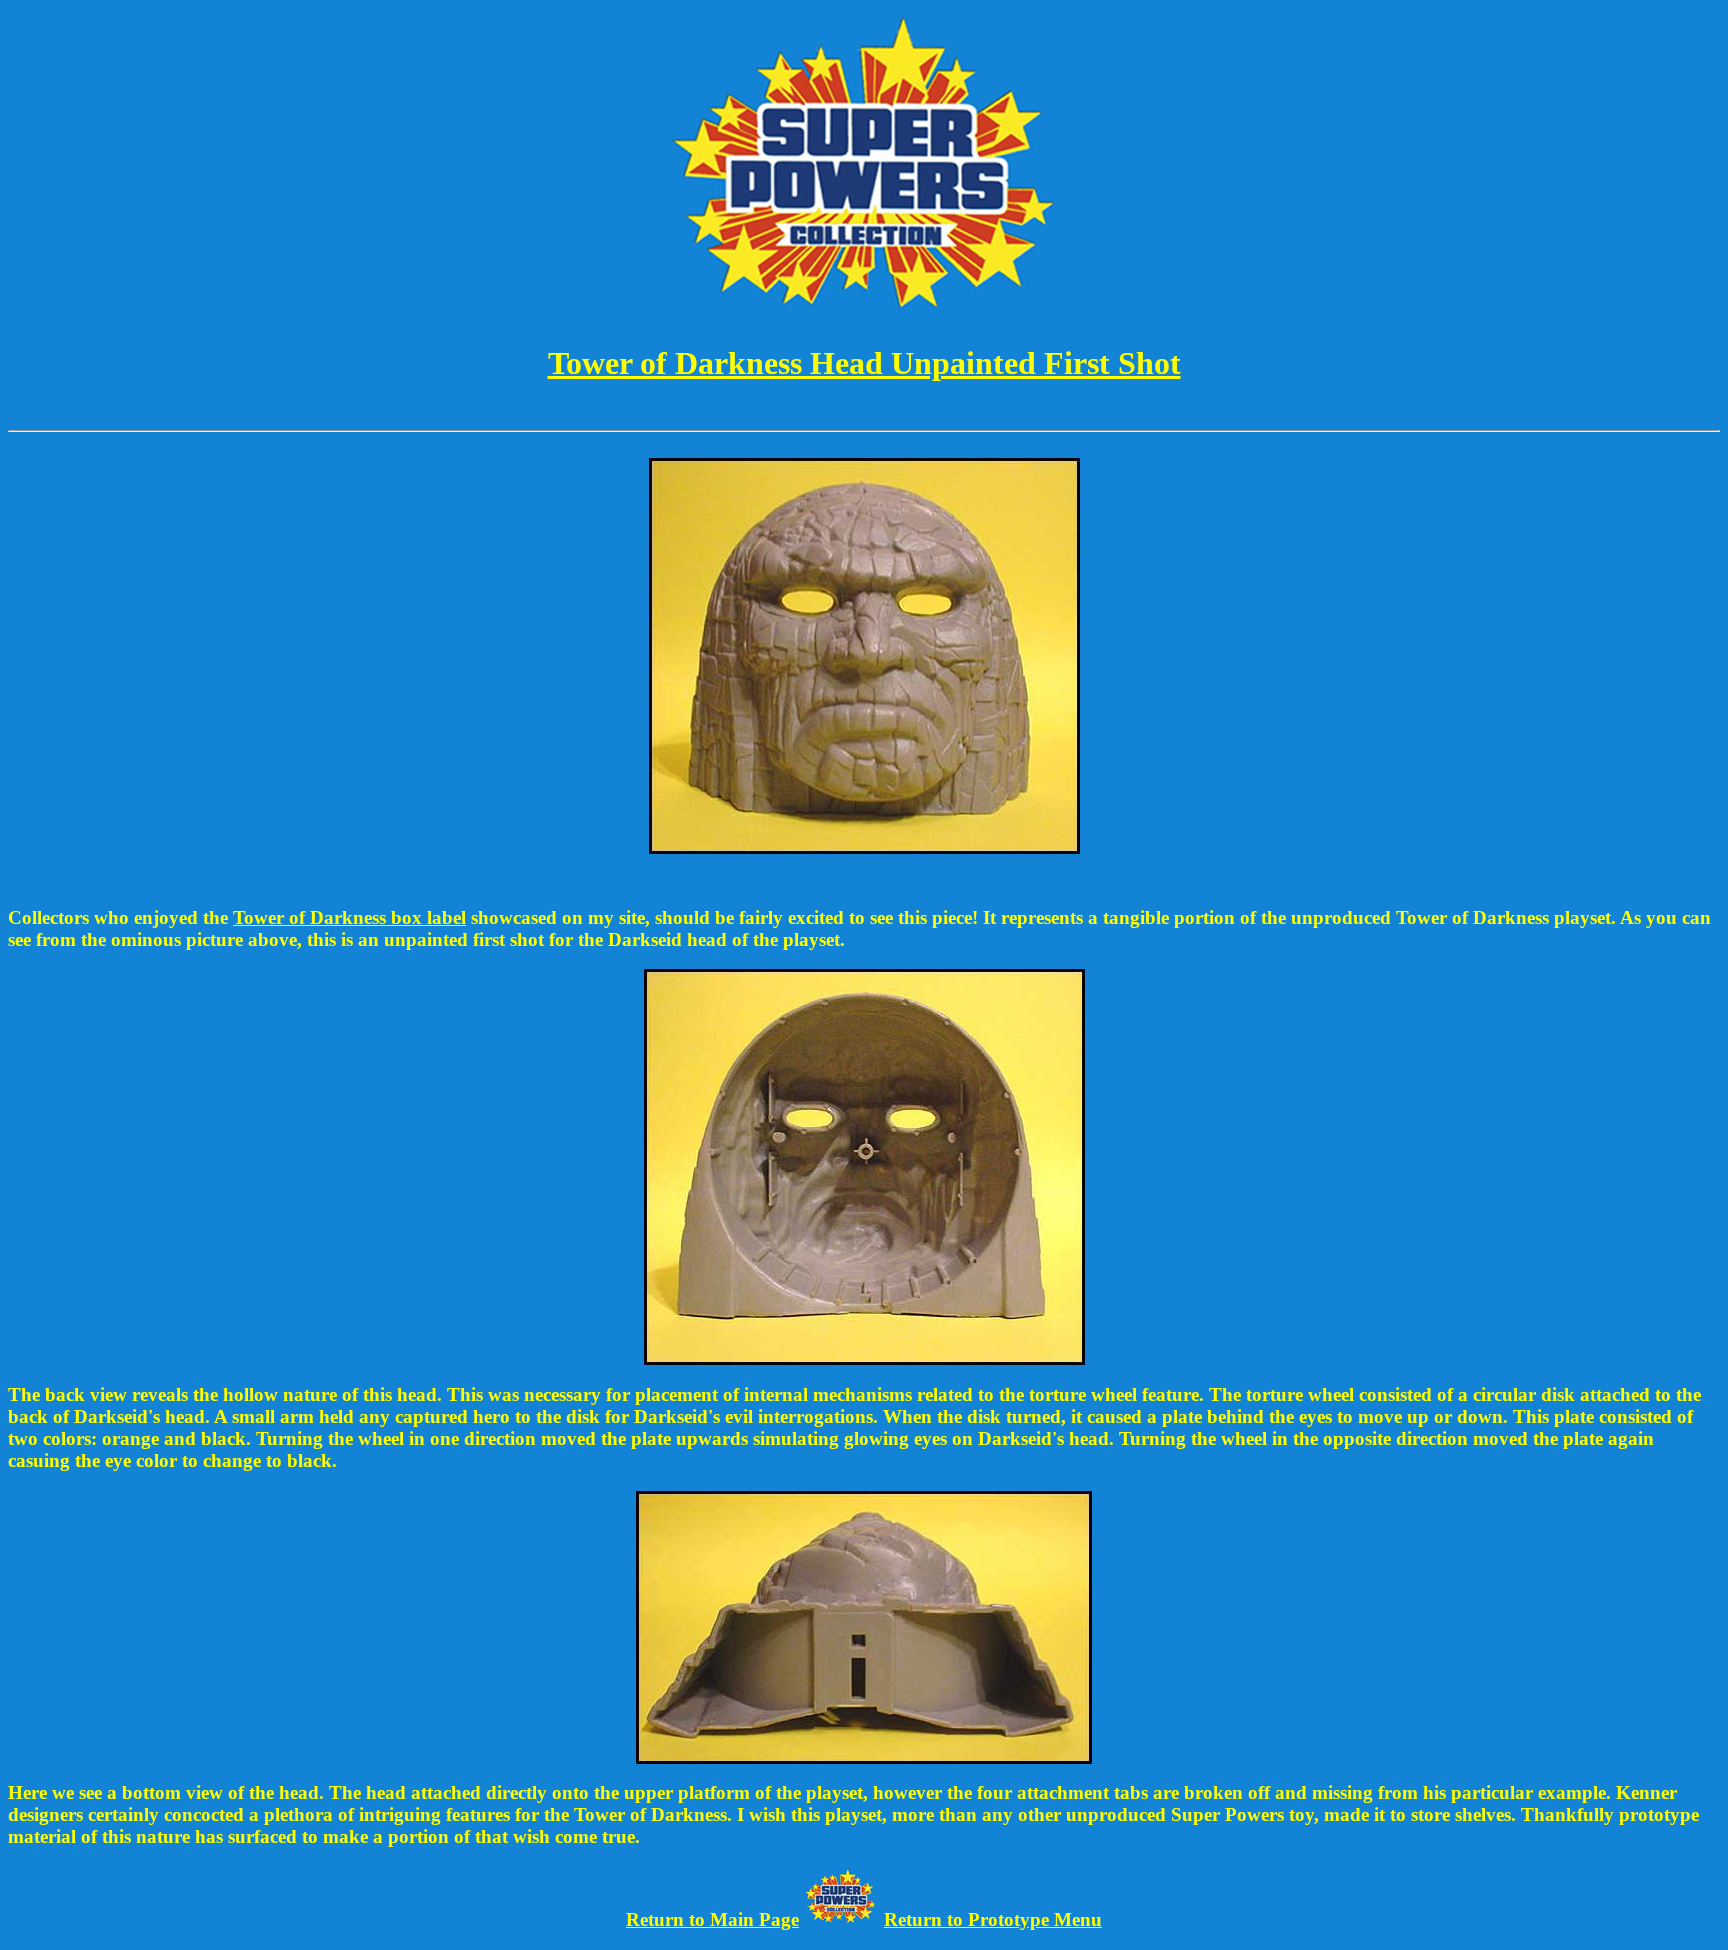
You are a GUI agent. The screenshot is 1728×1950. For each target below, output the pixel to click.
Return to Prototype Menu (993, 1919)
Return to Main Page (712, 1919)
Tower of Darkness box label (349, 917)
